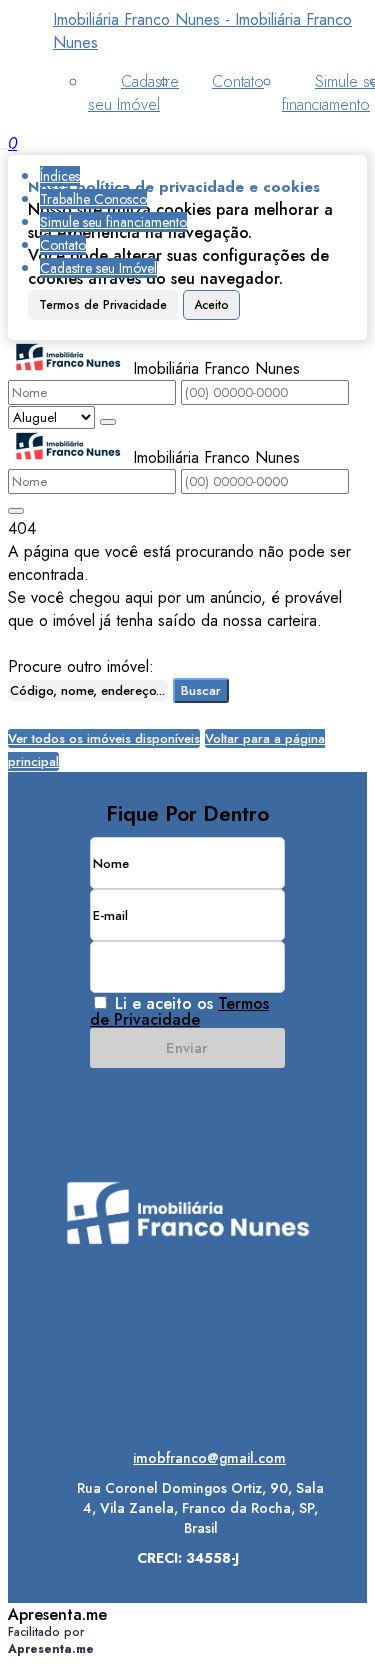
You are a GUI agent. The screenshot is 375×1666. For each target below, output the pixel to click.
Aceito (211, 305)
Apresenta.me (57, 1614)
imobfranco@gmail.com (209, 1458)
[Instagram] (187, 1315)
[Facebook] (187, 1350)
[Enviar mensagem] (108, 422)
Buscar (201, 690)
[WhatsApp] (187, 1385)
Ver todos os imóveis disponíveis (104, 738)
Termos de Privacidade (103, 305)
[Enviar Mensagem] (16, 511)
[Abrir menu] (6, 143)
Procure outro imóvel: (81, 666)
